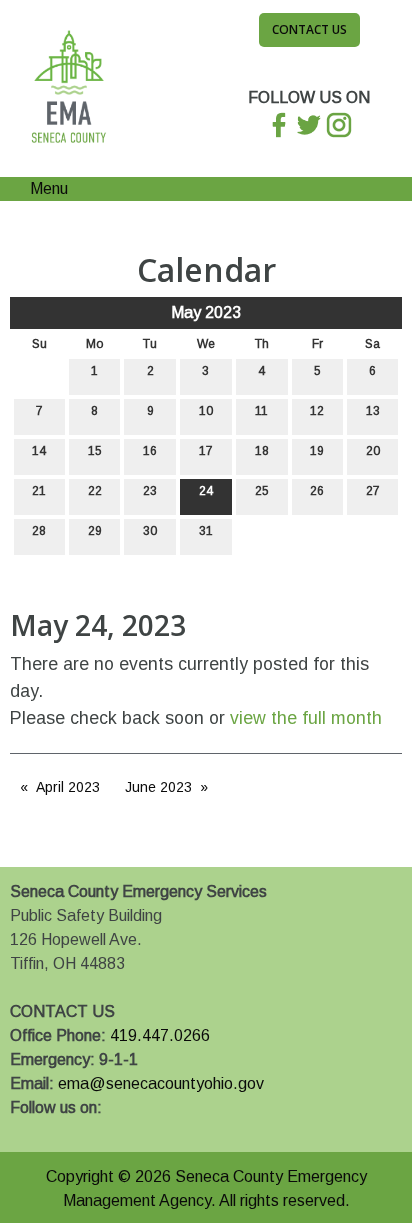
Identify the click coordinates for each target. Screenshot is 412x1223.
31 (206, 531)
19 (317, 451)
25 (262, 491)
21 (39, 491)
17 (206, 451)
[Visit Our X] (58, 1131)
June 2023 (158, 787)
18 (262, 451)
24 (206, 491)
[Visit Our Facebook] (26, 1131)
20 (373, 451)
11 (261, 411)
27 (373, 491)
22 (95, 491)
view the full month (306, 718)
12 (317, 411)
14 (39, 451)
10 (206, 411)
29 (95, 531)
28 (39, 531)
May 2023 (206, 312)
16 (150, 451)
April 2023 (68, 787)
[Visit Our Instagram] (90, 1131)
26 (317, 491)
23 (150, 491)
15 (95, 451)
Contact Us (309, 29)
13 (373, 411)
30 (150, 531)
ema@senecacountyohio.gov (161, 1083)
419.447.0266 (160, 1035)
